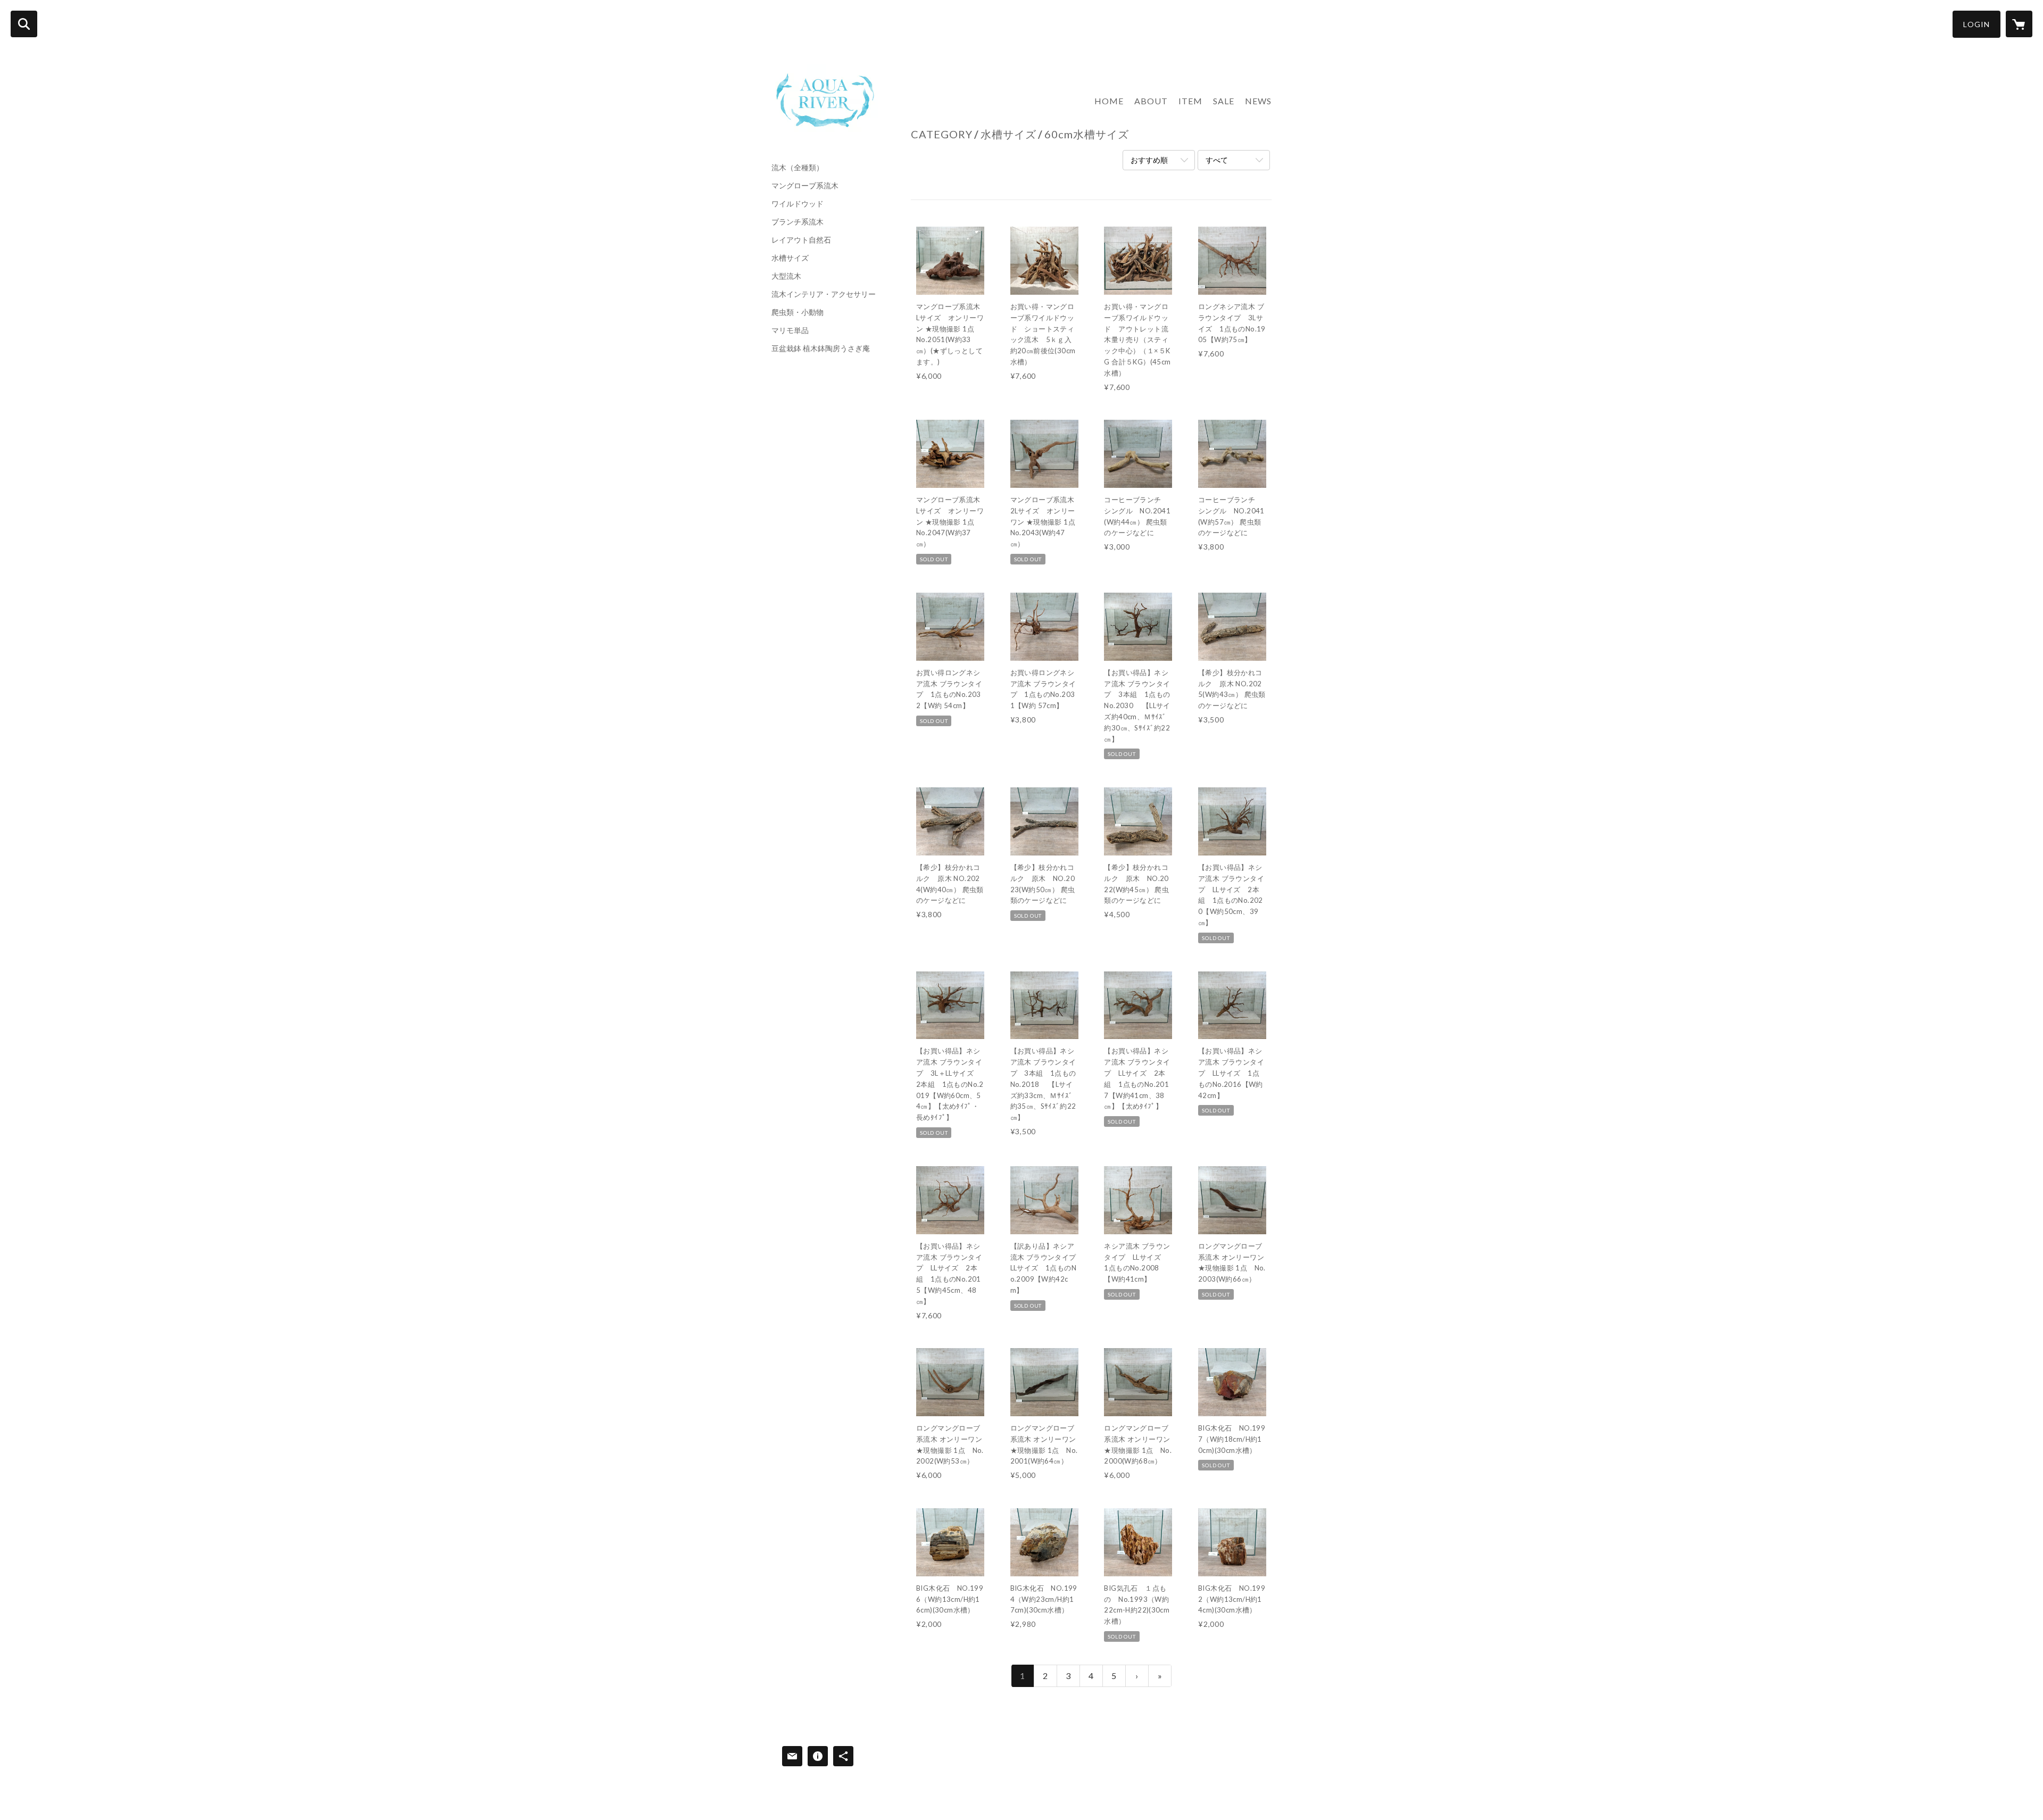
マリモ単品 (790, 330)
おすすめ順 (1149, 160)
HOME (1109, 101)
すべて (1217, 160)
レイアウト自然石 (801, 240)
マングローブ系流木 (805, 186)
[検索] (24, 24)
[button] (1976, 24)
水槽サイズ (790, 258)
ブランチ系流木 (798, 222)
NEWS (1258, 101)
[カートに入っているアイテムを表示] (2019, 24)
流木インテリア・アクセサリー (824, 294)
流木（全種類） (798, 168)
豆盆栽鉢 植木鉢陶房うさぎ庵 (821, 348)
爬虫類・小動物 (798, 312)
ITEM (1190, 101)
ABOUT (1151, 101)
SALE (1224, 101)
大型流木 (786, 276)
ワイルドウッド (798, 204)
